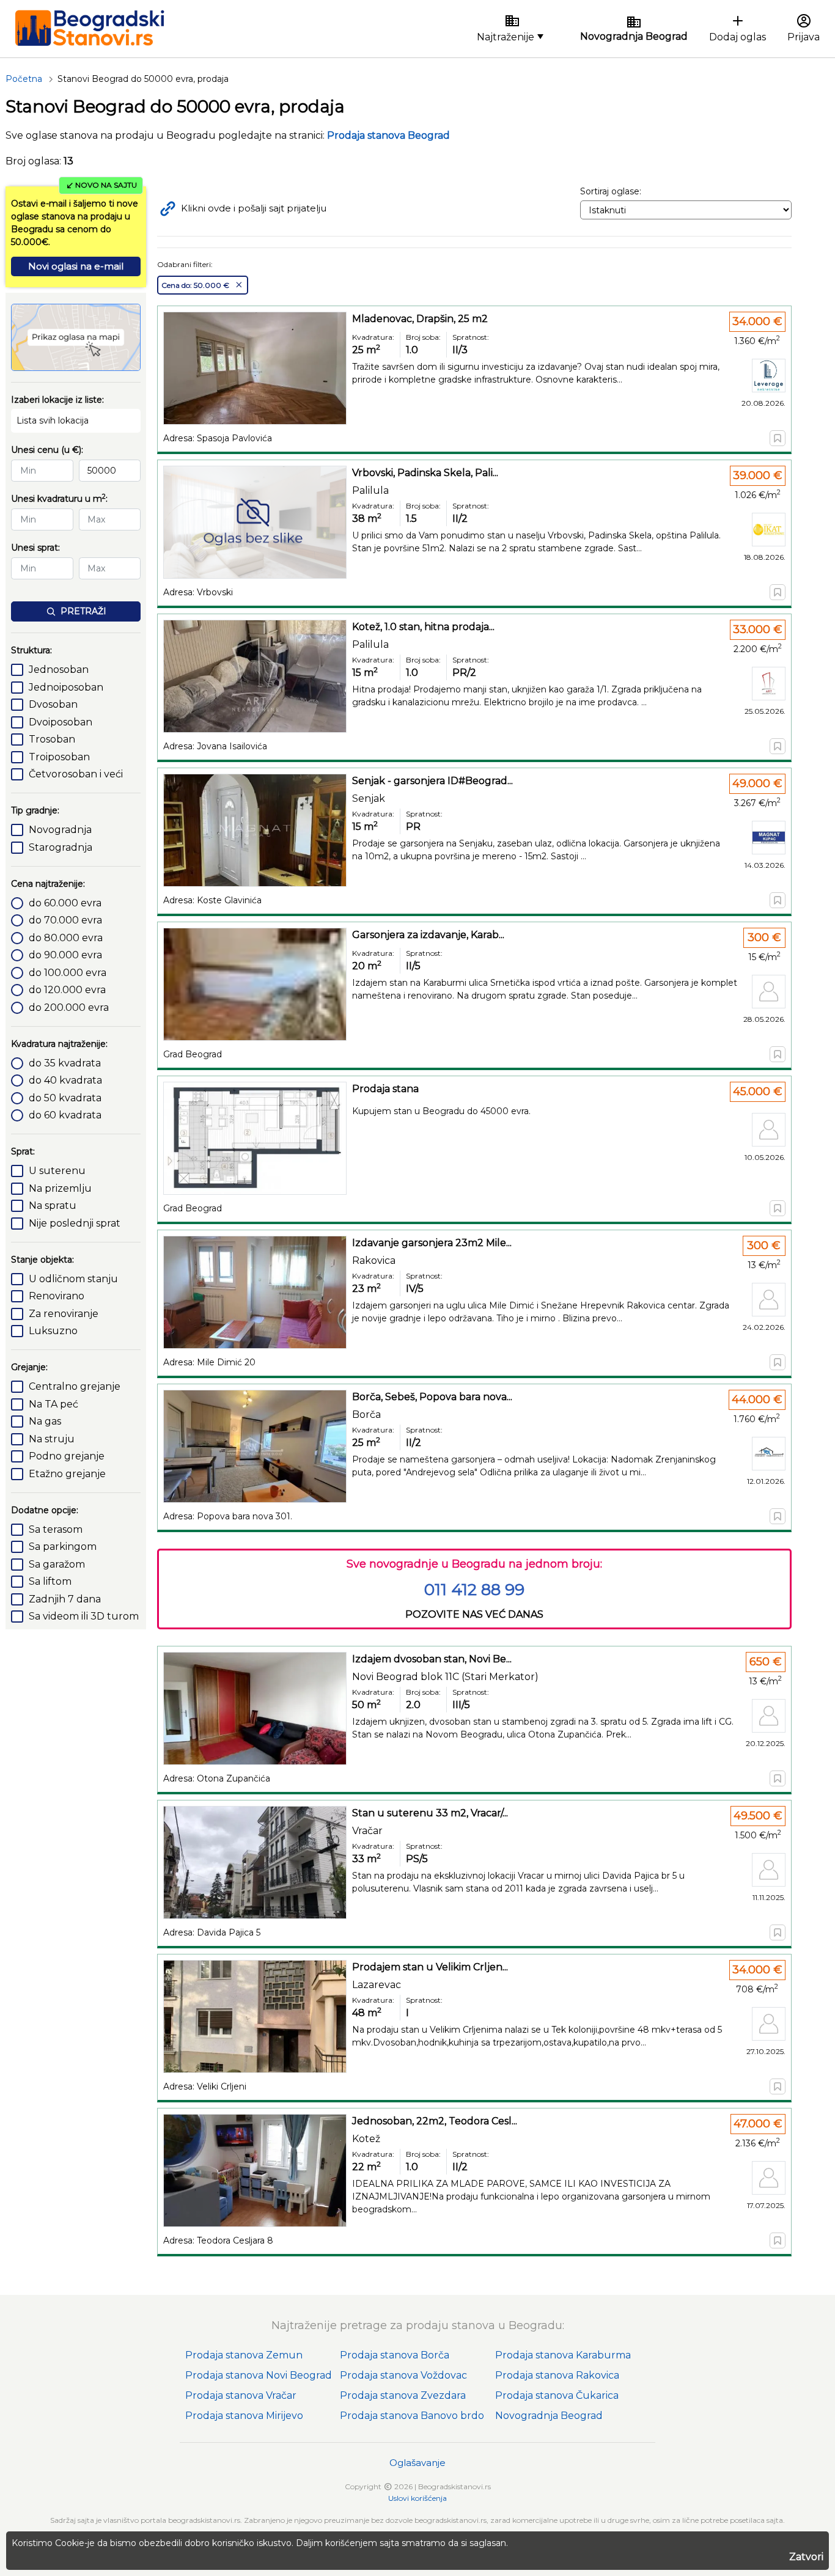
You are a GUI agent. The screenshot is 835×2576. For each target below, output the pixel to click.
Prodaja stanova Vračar (241, 2395)
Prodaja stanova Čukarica (557, 2395)
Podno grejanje (67, 1456)
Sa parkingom (63, 1547)
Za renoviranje (64, 1314)
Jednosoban (59, 670)
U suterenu (57, 1171)
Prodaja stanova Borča (395, 2355)
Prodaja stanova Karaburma (563, 2355)
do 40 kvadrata (65, 1080)
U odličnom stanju (73, 1279)
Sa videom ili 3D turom (84, 1616)
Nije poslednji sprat (75, 1223)
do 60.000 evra (65, 903)
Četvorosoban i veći (76, 774)
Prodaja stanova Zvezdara (403, 2395)
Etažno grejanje (67, 1474)
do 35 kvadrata (65, 1063)
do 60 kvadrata (65, 1115)
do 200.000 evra (69, 1007)
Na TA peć (53, 1404)
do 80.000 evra (66, 938)
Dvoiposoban (61, 722)
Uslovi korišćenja (417, 2498)
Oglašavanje (417, 2463)
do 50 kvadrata (65, 1098)
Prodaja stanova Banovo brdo (412, 2416)
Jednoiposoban (66, 687)
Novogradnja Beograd (549, 2416)
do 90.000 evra (65, 955)
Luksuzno (53, 1331)
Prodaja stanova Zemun (244, 2355)
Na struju (52, 1439)
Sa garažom (57, 1564)
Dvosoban (53, 704)
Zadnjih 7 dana (65, 1599)
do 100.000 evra (68, 973)
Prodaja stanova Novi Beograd (259, 2375)
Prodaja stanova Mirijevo (244, 2416)
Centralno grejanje (75, 1386)
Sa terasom (56, 1529)
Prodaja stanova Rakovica (557, 2375)
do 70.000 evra (65, 920)
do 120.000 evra (67, 990)
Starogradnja (61, 847)
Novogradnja (60, 830)
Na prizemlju (60, 1188)
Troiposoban (59, 757)
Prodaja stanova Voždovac (403, 2375)
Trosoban (52, 739)
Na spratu (53, 1205)
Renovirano (57, 1296)
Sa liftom (50, 1581)
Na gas (45, 1421)
